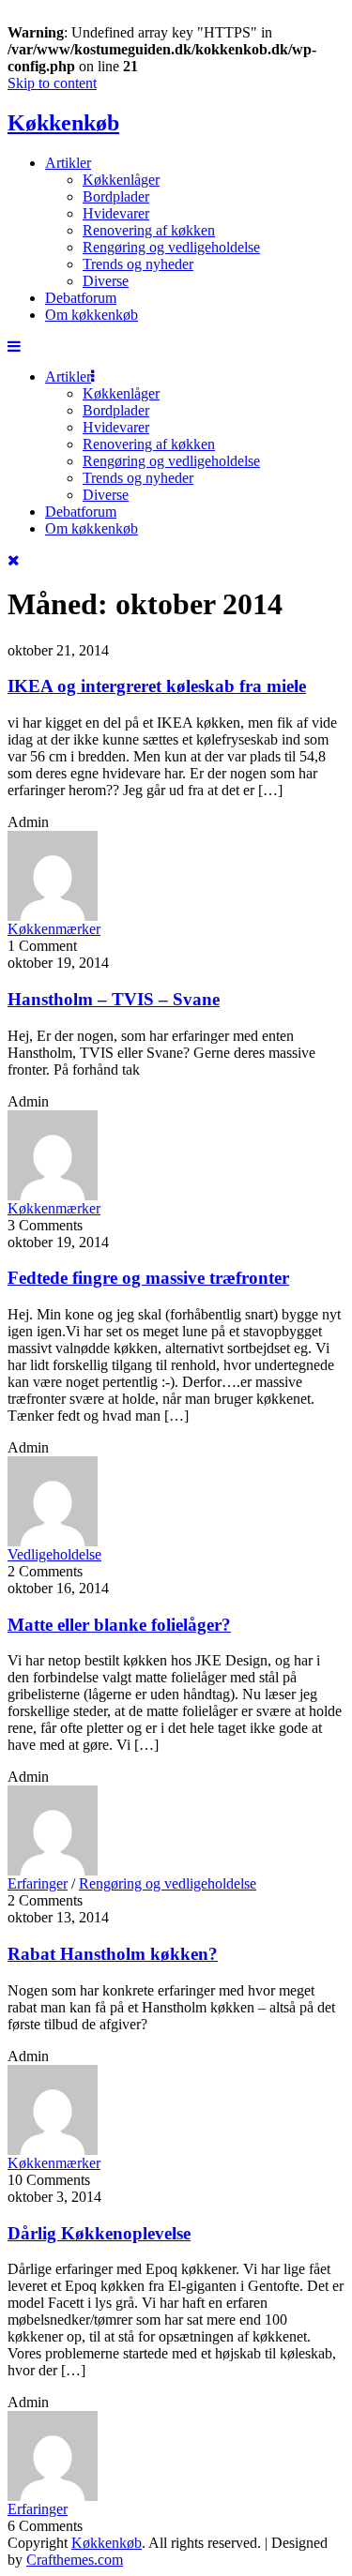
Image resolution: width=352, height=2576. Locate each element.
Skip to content (52, 83)
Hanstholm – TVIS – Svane (114, 999)
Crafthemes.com (75, 2560)
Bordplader (116, 196)
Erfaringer (38, 1883)
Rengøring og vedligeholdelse (171, 247)
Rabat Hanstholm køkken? (113, 1954)
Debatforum (81, 298)
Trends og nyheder (138, 264)
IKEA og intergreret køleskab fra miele (157, 686)
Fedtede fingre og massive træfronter (148, 1278)
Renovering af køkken (149, 230)
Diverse (106, 281)
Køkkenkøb (63, 123)
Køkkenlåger (121, 180)
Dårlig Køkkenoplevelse (99, 2233)
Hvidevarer (116, 213)
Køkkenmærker (54, 929)
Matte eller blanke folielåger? (119, 1625)
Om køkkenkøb (92, 315)
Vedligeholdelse (54, 1554)
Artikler (68, 163)
